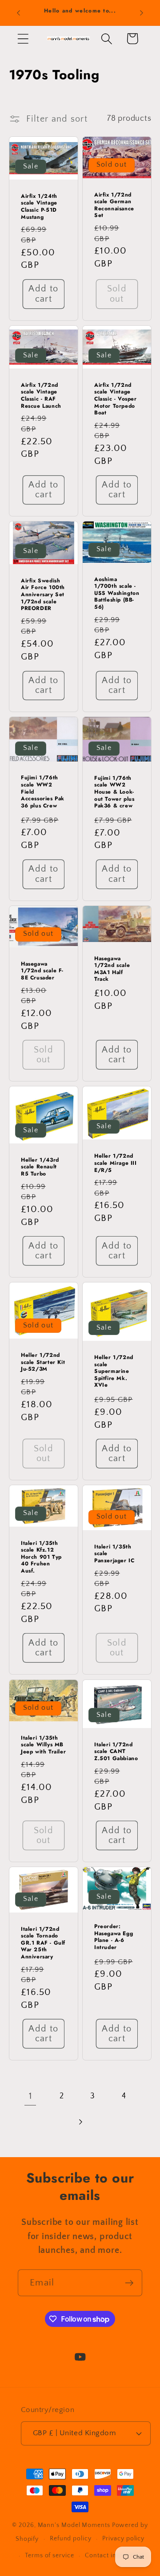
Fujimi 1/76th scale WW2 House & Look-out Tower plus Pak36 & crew (114, 792)
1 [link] (30, 2096)
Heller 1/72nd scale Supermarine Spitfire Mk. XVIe (114, 1372)
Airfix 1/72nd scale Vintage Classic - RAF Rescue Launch (41, 396)
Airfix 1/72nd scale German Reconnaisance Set (114, 205)
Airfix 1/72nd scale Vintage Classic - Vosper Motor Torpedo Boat (116, 399)
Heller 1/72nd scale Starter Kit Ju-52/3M (43, 1362)
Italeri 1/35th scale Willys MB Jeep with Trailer (43, 1745)
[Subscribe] (129, 2283)
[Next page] (80, 2122)
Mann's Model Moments (74, 2525)
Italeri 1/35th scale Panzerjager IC (114, 1554)
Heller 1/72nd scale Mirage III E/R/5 (116, 1164)
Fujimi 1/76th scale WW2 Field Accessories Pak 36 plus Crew (43, 792)
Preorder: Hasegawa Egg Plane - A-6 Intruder (114, 1937)
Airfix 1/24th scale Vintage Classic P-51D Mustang (39, 207)
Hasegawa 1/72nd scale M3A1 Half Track (112, 969)
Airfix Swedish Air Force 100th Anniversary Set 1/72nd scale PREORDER (43, 595)
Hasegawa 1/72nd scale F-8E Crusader (42, 971)
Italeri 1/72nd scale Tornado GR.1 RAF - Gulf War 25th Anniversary (43, 1943)
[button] (23, 39)
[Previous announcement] (19, 13)
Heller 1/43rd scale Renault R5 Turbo (40, 1167)
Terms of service (50, 2556)
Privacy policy (123, 2539)
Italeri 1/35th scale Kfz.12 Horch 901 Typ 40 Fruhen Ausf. (41, 1557)
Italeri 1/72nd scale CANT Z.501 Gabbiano (116, 1751)
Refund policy (71, 2539)
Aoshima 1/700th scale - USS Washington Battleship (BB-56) (117, 594)
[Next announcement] (142, 13)
